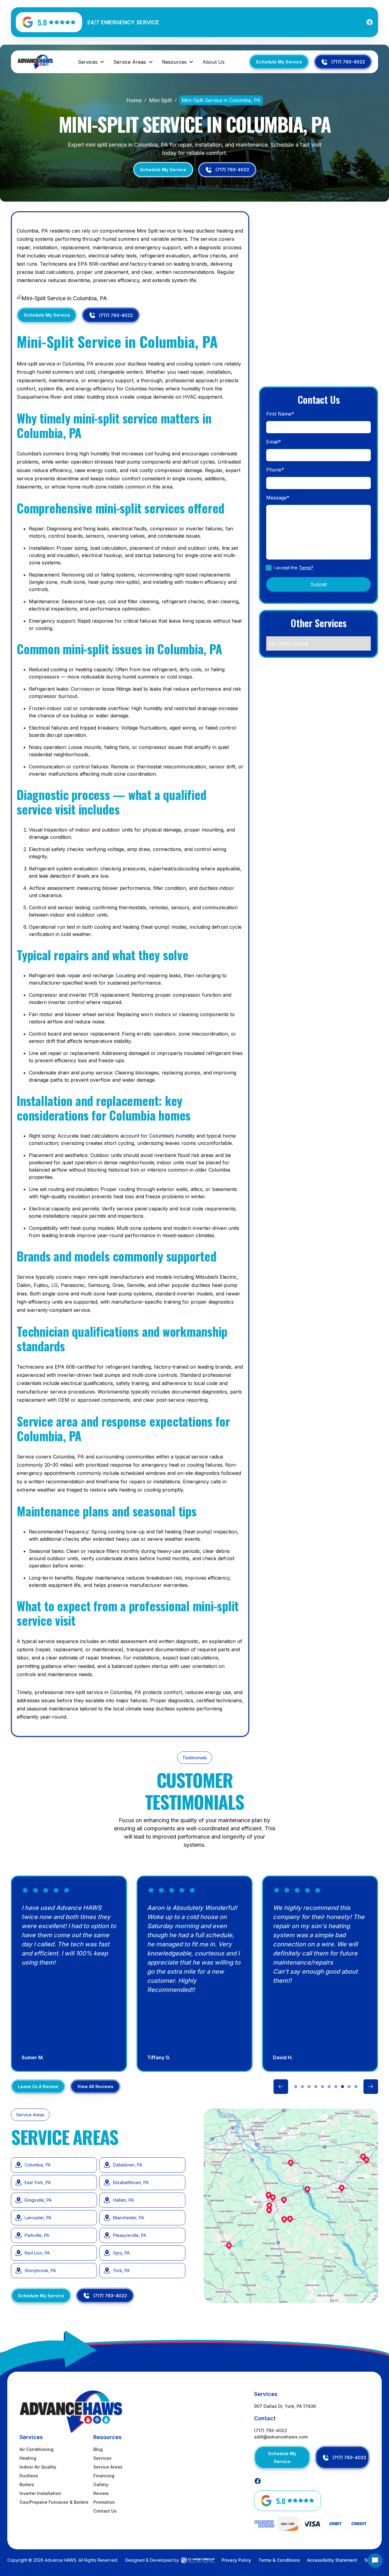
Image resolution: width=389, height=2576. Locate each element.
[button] (91, 62)
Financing (104, 2476)
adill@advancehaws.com (281, 2437)
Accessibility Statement (332, 2560)
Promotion (104, 2502)
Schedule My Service (279, 62)
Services (102, 2458)
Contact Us (105, 2511)
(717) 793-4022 (271, 2430)
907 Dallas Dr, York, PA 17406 (285, 2406)
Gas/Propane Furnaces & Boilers (54, 2502)
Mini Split (160, 100)
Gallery (101, 2484)
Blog (98, 2449)
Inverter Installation (40, 2493)
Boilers (27, 2484)
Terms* (306, 568)
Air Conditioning (36, 2449)
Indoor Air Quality (38, 2467)
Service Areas (108, 2467)
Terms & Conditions (279, 2560)
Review (101, 2493)
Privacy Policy (236, 2560)
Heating (28, 2458)
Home (134, 100)
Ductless (29, 2476)
